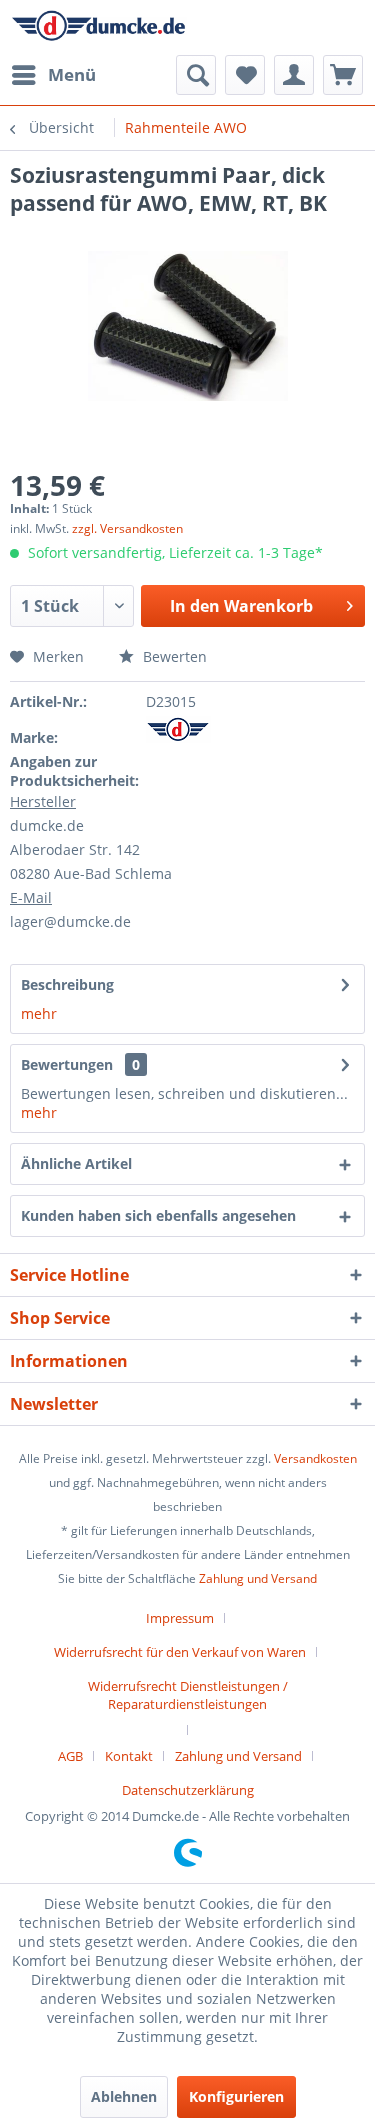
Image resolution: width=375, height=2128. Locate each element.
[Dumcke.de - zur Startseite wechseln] (99, 27)
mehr (39, 1013)
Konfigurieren (236, 2096)
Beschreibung (67, 984)
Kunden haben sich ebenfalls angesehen (158, 1215)
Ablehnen (124, 2096)
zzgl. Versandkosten (127, 528)
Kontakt (129, 1756)
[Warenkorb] (343, 75)
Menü (72, 74)
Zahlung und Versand (258, 1578)
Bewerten (173, 656)
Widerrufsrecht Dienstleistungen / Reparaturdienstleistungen (188, 1695)
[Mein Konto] (294, 75)
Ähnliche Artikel (76, 1163)
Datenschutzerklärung (188, 1790)
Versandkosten (315, 1458)
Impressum (180, 1618)
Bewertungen (67, 1064)
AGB (70, 1756)
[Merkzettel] (245, 75)
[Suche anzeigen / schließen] (196, 75)
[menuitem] (53, 75)
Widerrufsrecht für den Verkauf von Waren (180, 1652)
